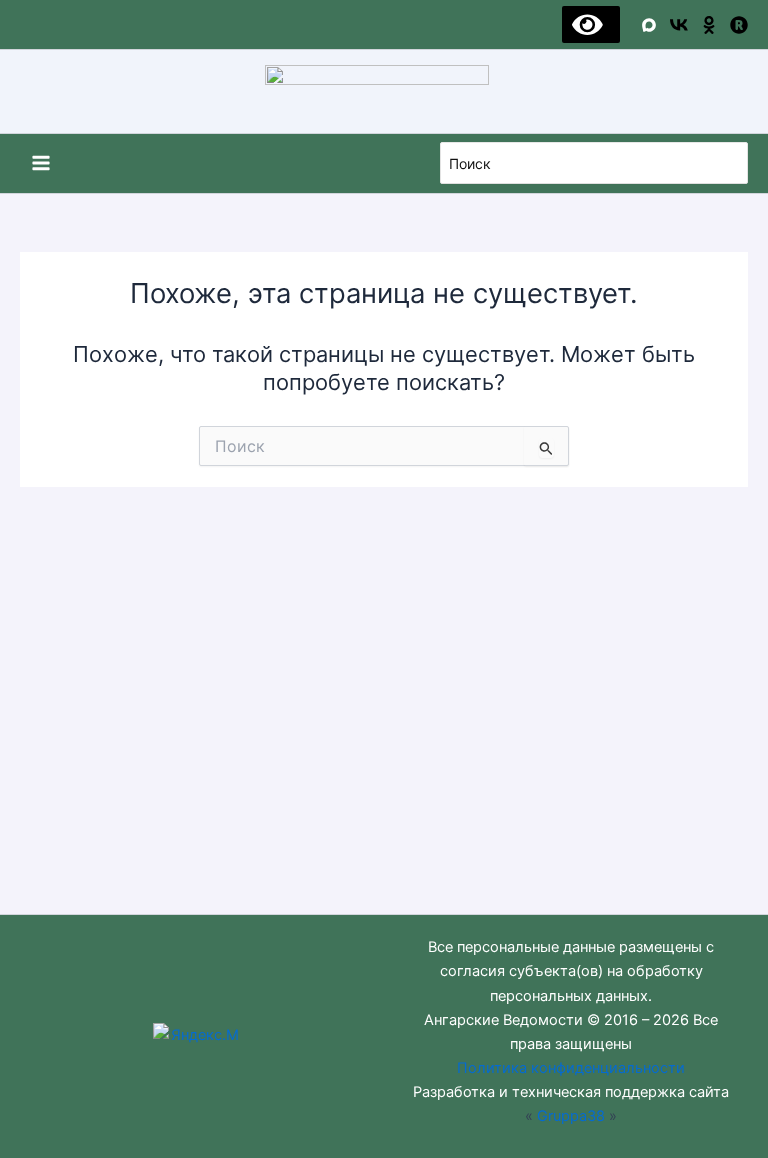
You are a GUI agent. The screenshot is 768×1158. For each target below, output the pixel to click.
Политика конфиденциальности (571, 1068)
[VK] (679, 25)
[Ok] (709, 25)
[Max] (649, 25)
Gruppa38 (571, 1116)
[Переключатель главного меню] (41, 163)
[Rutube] (739, 25)
